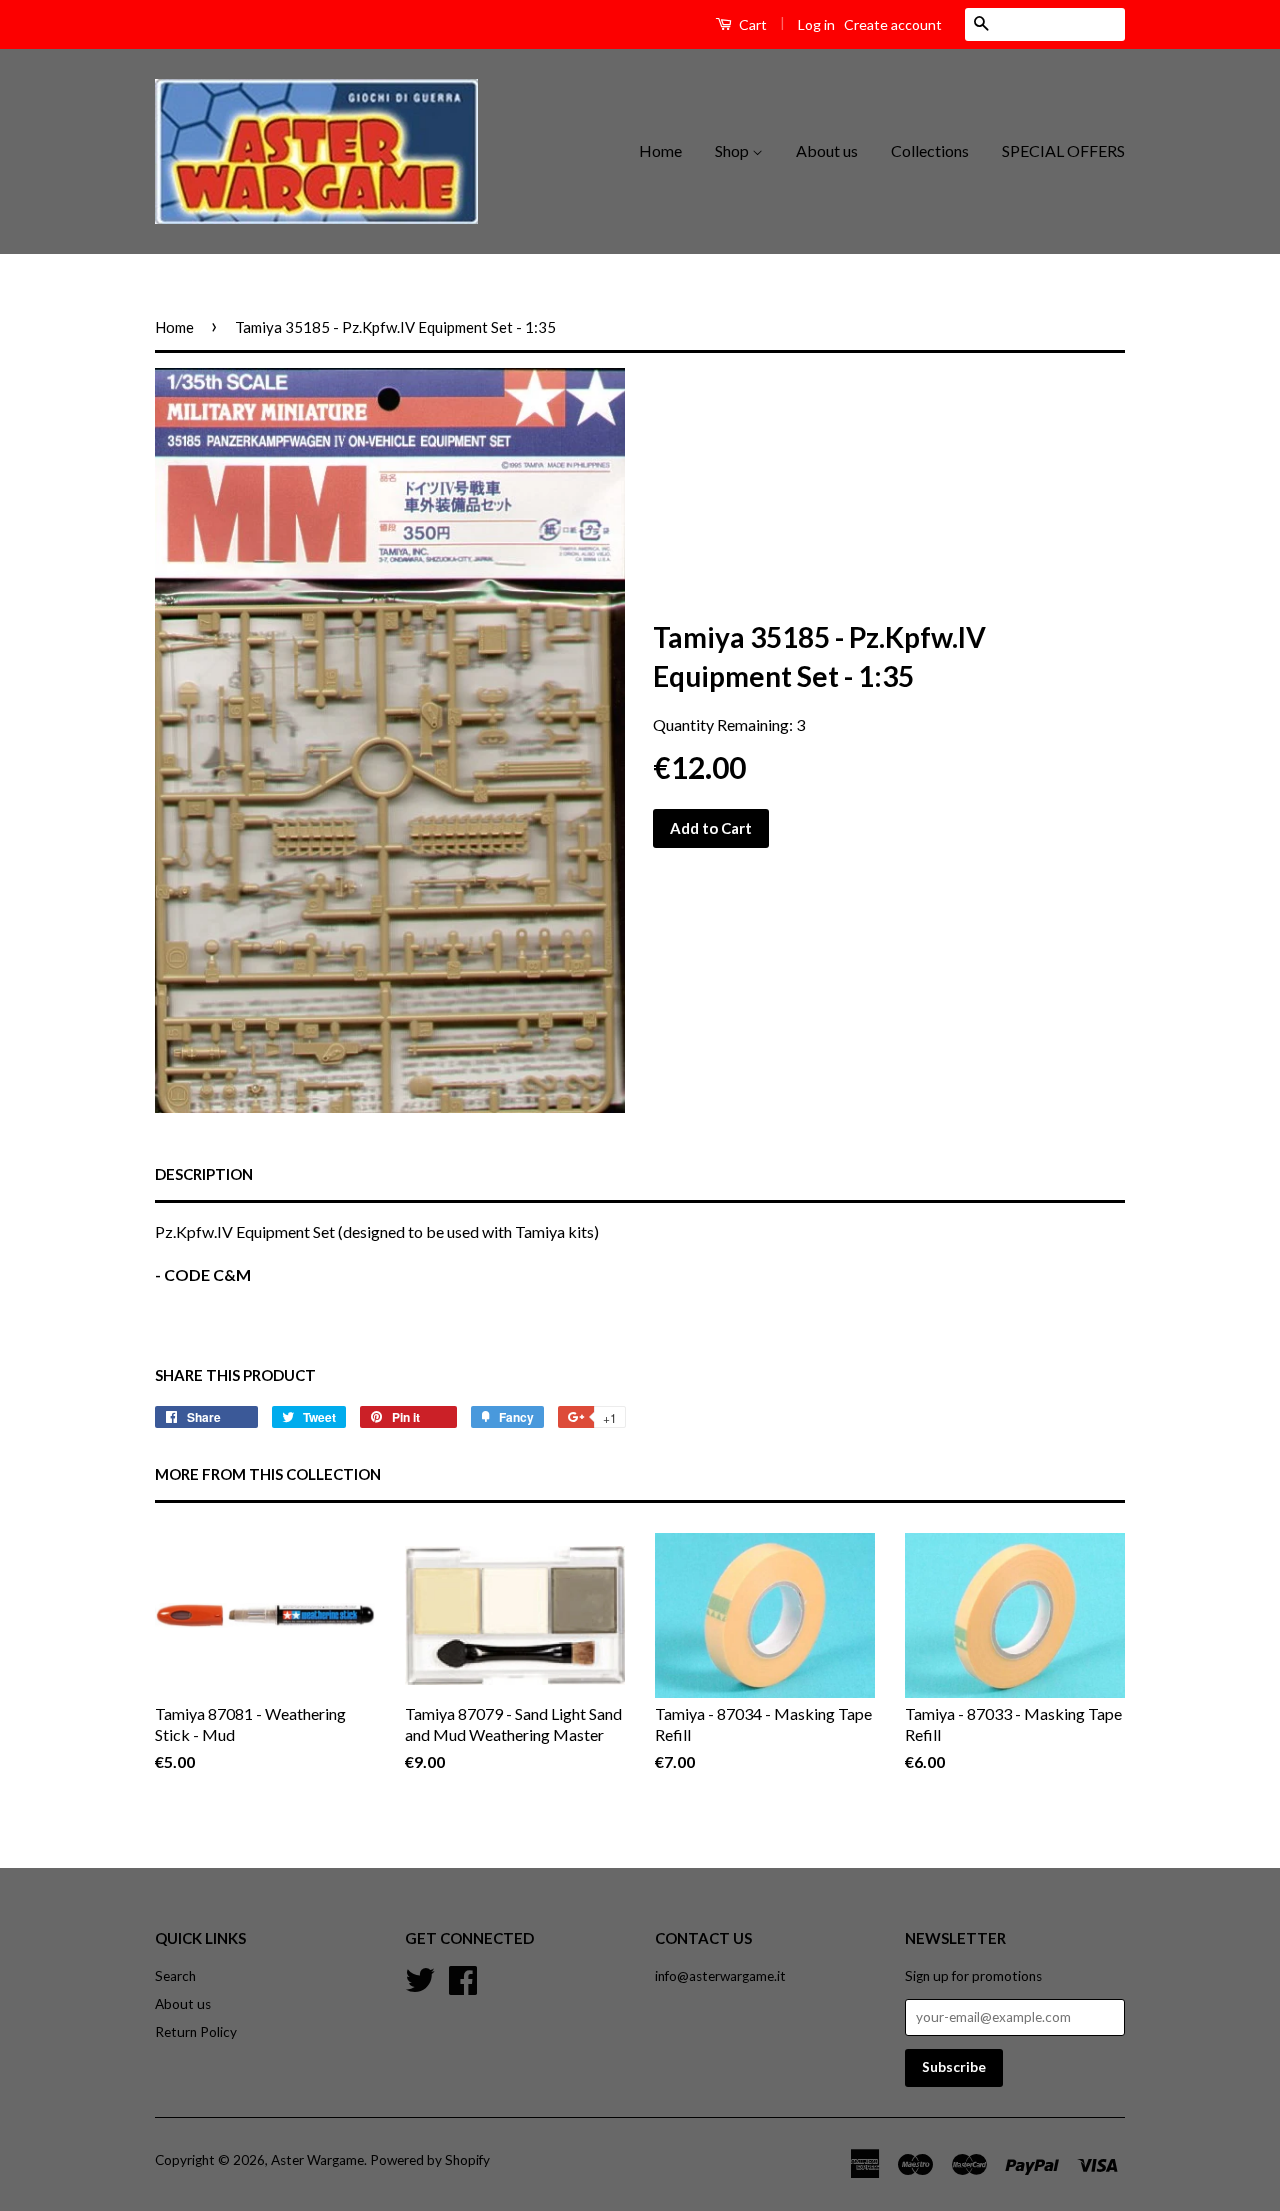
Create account (893, 24)
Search (175, 1976)
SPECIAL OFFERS (1063, 150)
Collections (930, 150)
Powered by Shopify (430, 2160)
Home (660, 150)
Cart (751, 24)
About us (827, 150)
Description (204, 1174)
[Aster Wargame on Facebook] (463, 1977)
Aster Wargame (317, 2160)
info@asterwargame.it (720, 1976)
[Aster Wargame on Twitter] (420, 1977)
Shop (733, 150)
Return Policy (196, 2032)
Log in (816, 24)
